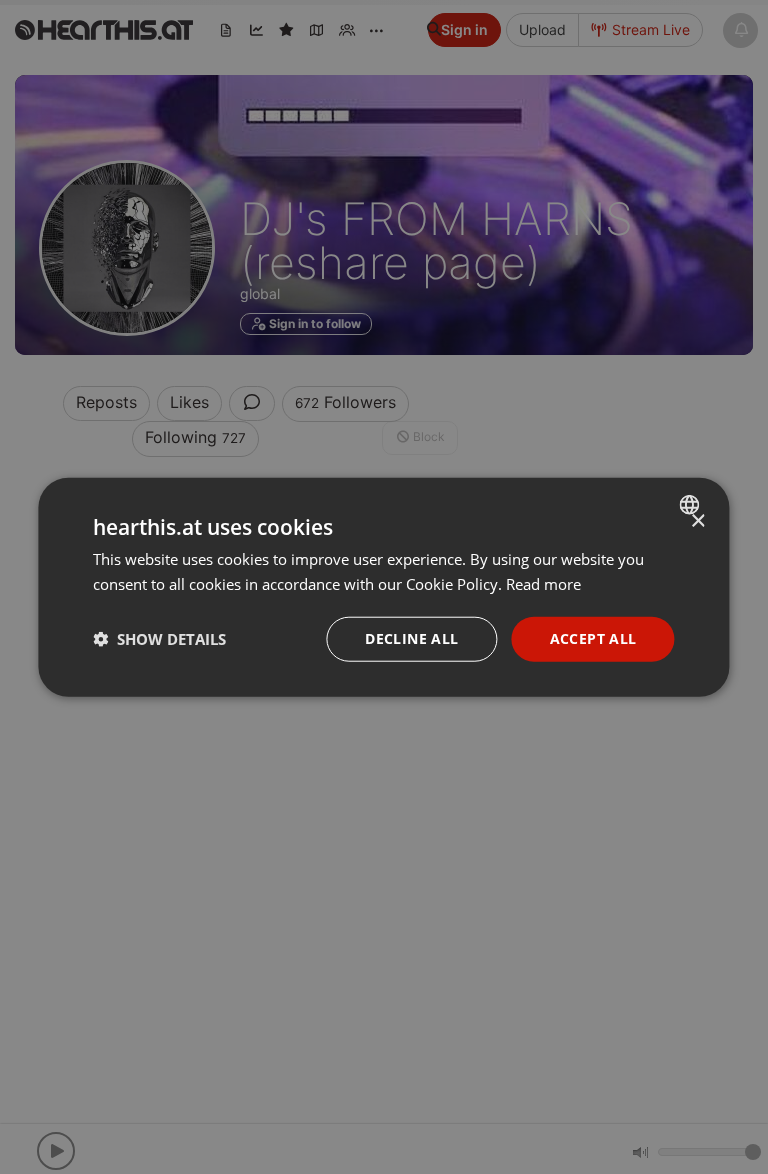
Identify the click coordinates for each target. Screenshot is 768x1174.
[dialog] (383, 587)
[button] (159, 639)
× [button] (697, 521)
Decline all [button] (411, 638)
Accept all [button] (593, 638)
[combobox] (692, 505)
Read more (543, 584)
